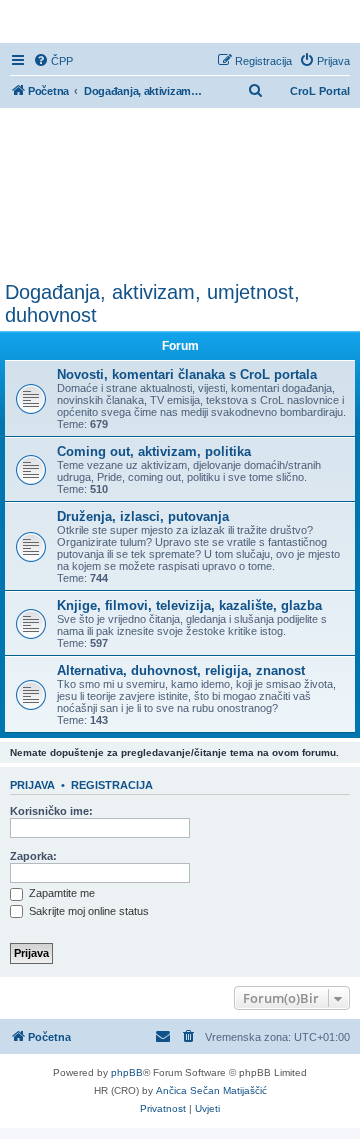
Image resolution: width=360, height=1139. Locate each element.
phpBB (127, 1072)
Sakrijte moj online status (87, 911)
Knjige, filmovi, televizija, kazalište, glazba (189, 605)
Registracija (112, 785)
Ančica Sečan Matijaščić (211, 1090)
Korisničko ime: (51, 811)
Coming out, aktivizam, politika (154, 451)
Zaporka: (33, 856)
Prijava (32, 785)
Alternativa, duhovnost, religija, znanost (181, 670)
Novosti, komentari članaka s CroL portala (187, 374)
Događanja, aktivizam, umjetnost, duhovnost (152, 303)
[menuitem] (53, 61)
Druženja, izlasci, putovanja (143, 516)
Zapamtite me (60, 893)
